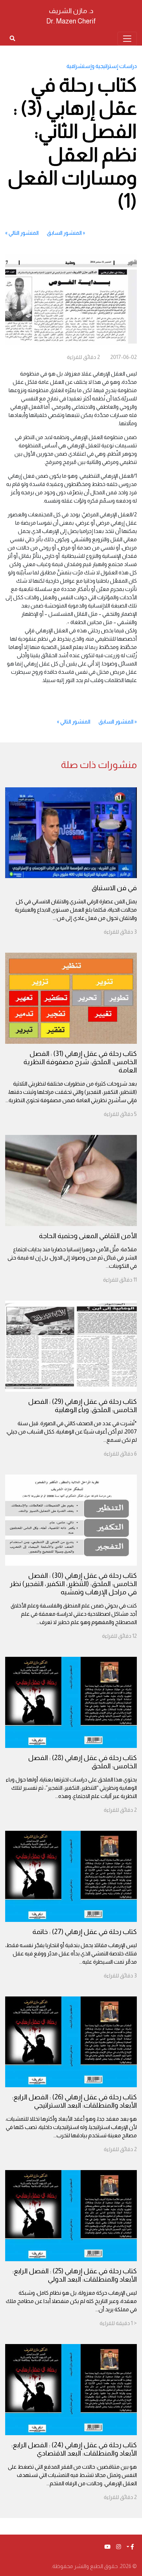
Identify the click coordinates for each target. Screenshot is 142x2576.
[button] (130, 2547)
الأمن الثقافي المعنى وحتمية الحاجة (88, 1236)
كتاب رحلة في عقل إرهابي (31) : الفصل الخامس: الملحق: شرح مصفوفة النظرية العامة (80, 1062)
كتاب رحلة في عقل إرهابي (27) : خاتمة (85, 1932)
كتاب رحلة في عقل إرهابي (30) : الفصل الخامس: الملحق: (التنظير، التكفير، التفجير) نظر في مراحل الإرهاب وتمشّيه (73, 1584)
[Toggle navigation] (127, 39)
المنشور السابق (64, 233)
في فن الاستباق (114, 888)
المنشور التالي (24, 233)
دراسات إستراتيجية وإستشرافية (102, 66)
